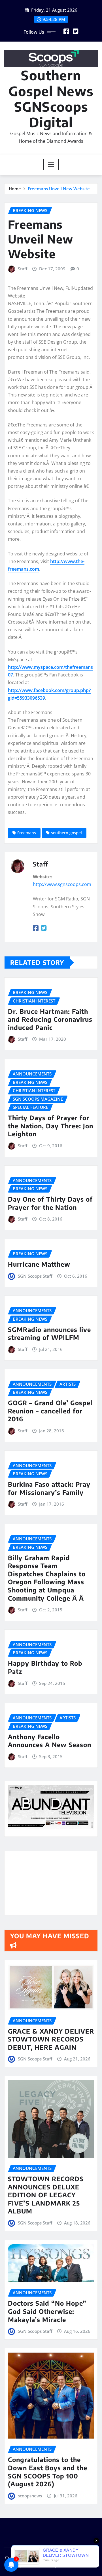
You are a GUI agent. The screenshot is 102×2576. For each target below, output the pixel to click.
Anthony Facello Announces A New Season (50, 1741)
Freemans (27, 833)
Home (15, 189)
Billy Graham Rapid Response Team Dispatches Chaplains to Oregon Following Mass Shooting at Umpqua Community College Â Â (47, 1578)
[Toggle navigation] (51, 165)
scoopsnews (30, 2496)
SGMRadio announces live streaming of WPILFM (49, 1334)
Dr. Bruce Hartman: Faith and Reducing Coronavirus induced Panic (50, 1019)
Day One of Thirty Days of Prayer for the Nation (50, 1203)
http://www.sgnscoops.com (62, 884)
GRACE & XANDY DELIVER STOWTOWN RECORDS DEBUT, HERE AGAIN (51, 2039)
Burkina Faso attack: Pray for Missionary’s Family (49, 1488)
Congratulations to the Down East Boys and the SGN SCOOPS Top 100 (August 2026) (48, 2472)
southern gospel (66, 833)
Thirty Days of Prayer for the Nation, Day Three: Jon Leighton (51, 1126)
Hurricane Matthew (39, 1264)
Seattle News (37, 2566)
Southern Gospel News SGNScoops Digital (51, 99)
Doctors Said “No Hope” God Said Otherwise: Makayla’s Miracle (47, 2311)
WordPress (85, 2558)
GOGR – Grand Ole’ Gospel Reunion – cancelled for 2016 (50, 1411)
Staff (23, 269)
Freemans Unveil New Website (59, 189)
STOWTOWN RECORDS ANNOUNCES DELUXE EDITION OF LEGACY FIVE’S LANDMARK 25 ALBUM (46, 2195)
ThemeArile (70, 2566)
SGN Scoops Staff (35, 1276)
